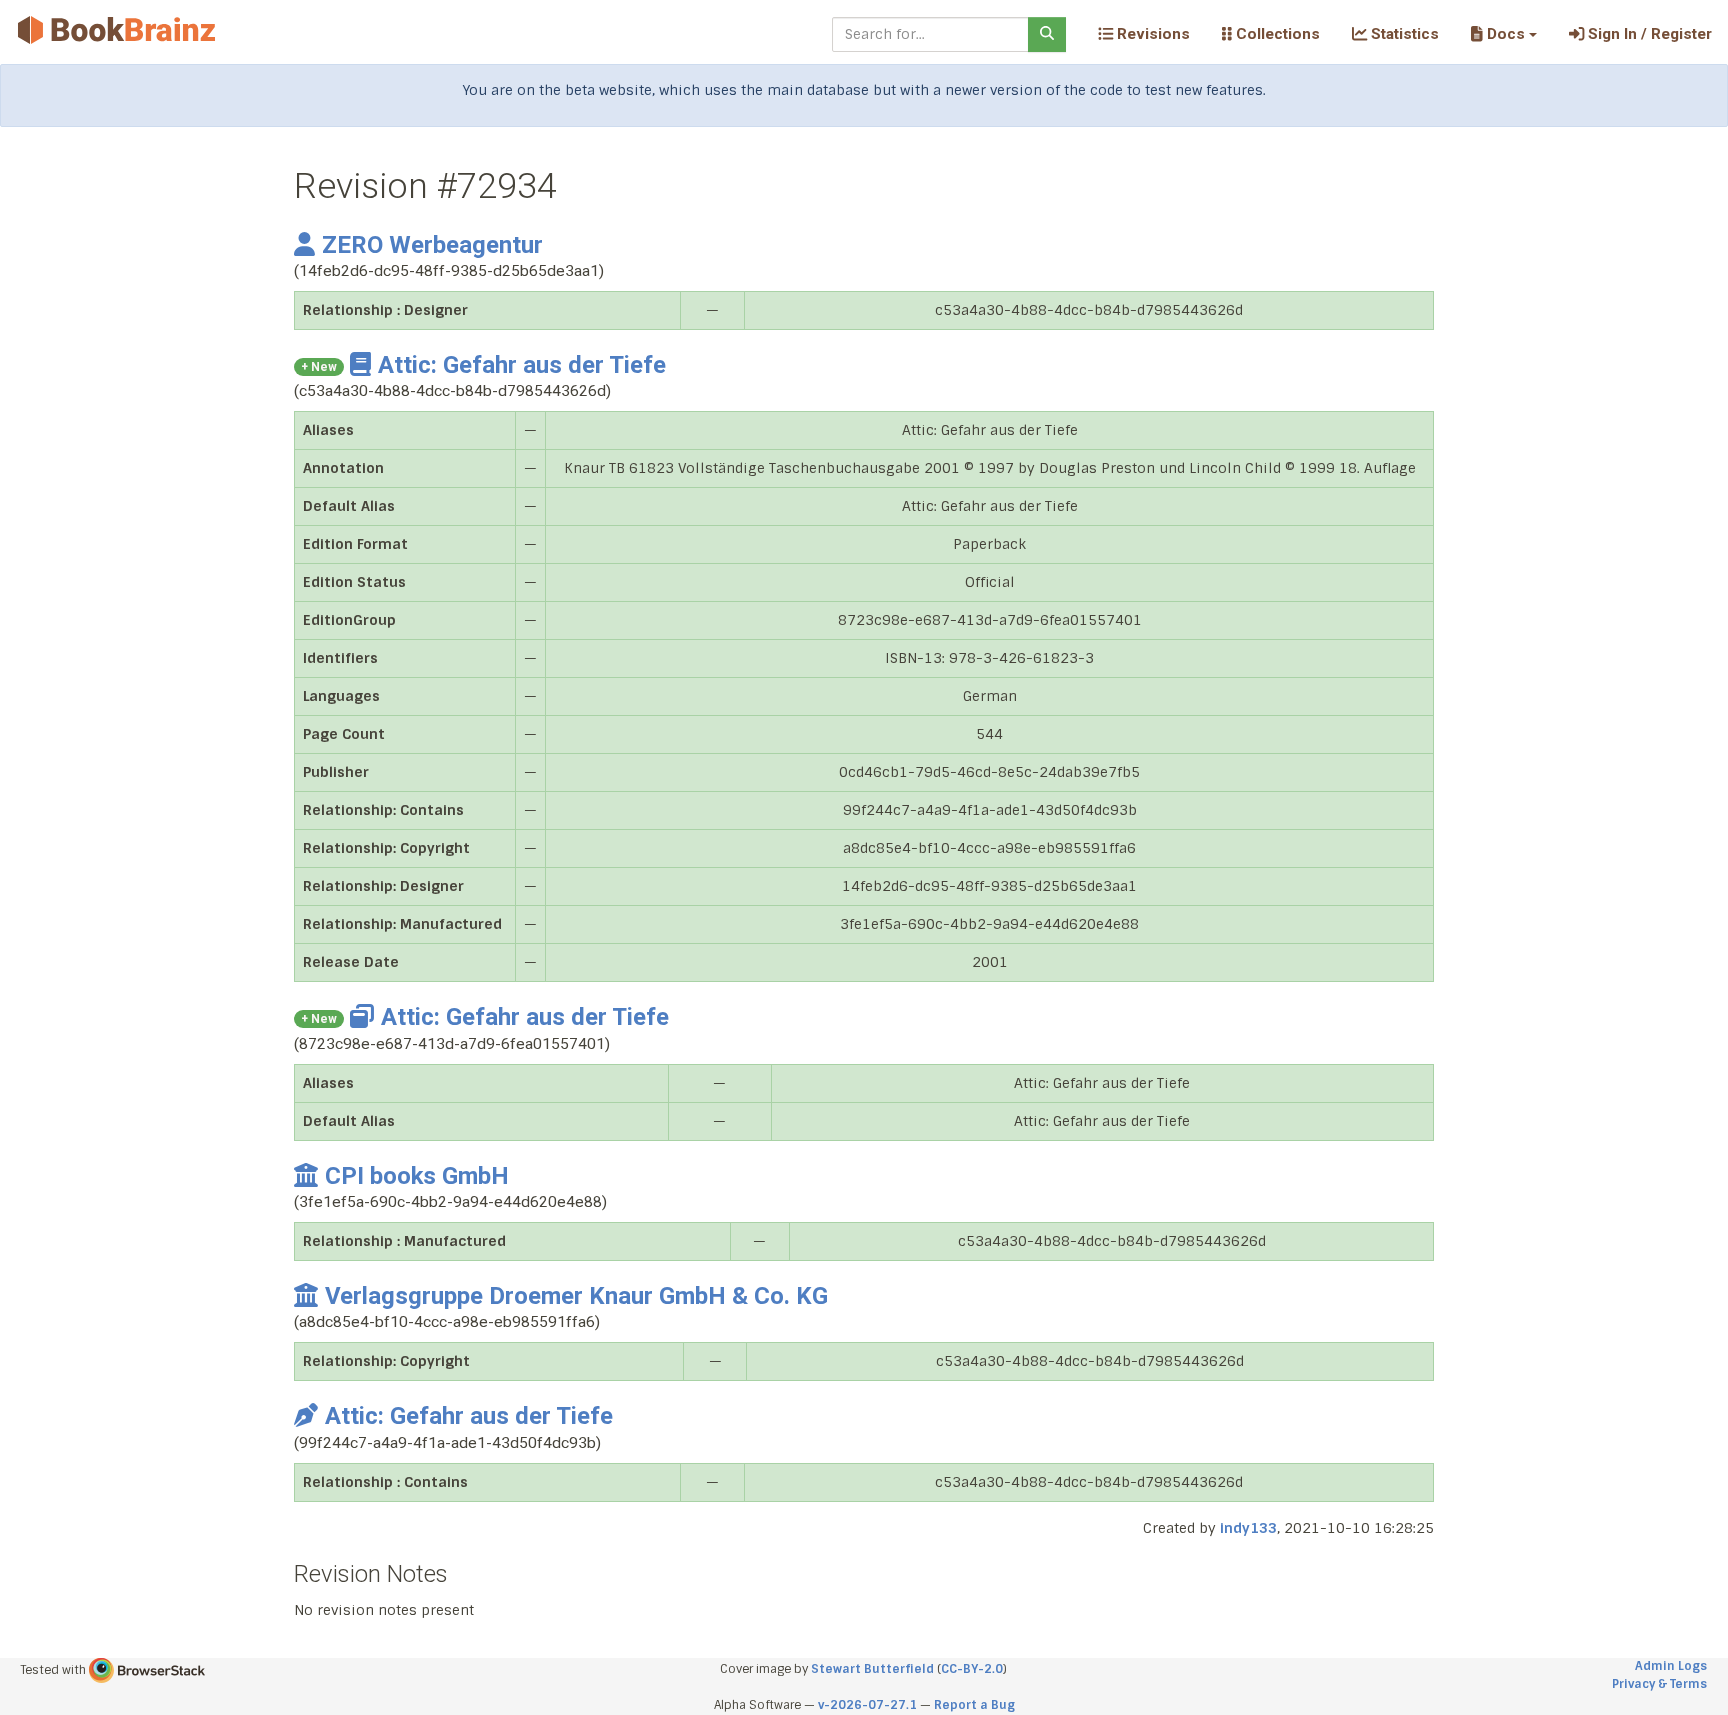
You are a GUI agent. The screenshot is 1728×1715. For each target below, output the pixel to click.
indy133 (1248, 1528)
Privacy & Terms (1659, 1684)
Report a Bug (974, 1705)
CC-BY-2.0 (972, 1669)
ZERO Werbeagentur (432, 245)
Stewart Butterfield (872, 1669)
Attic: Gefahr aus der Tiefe (522, 365)
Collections (1276, 34)
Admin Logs (1671, 1666)
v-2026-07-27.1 (867, 1705)
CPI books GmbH (417, 1176)
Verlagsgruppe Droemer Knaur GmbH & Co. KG (576, 1296)
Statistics (1403, 34)
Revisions (1151, 34)
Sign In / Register (1648, 34)
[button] (1503, 34)
